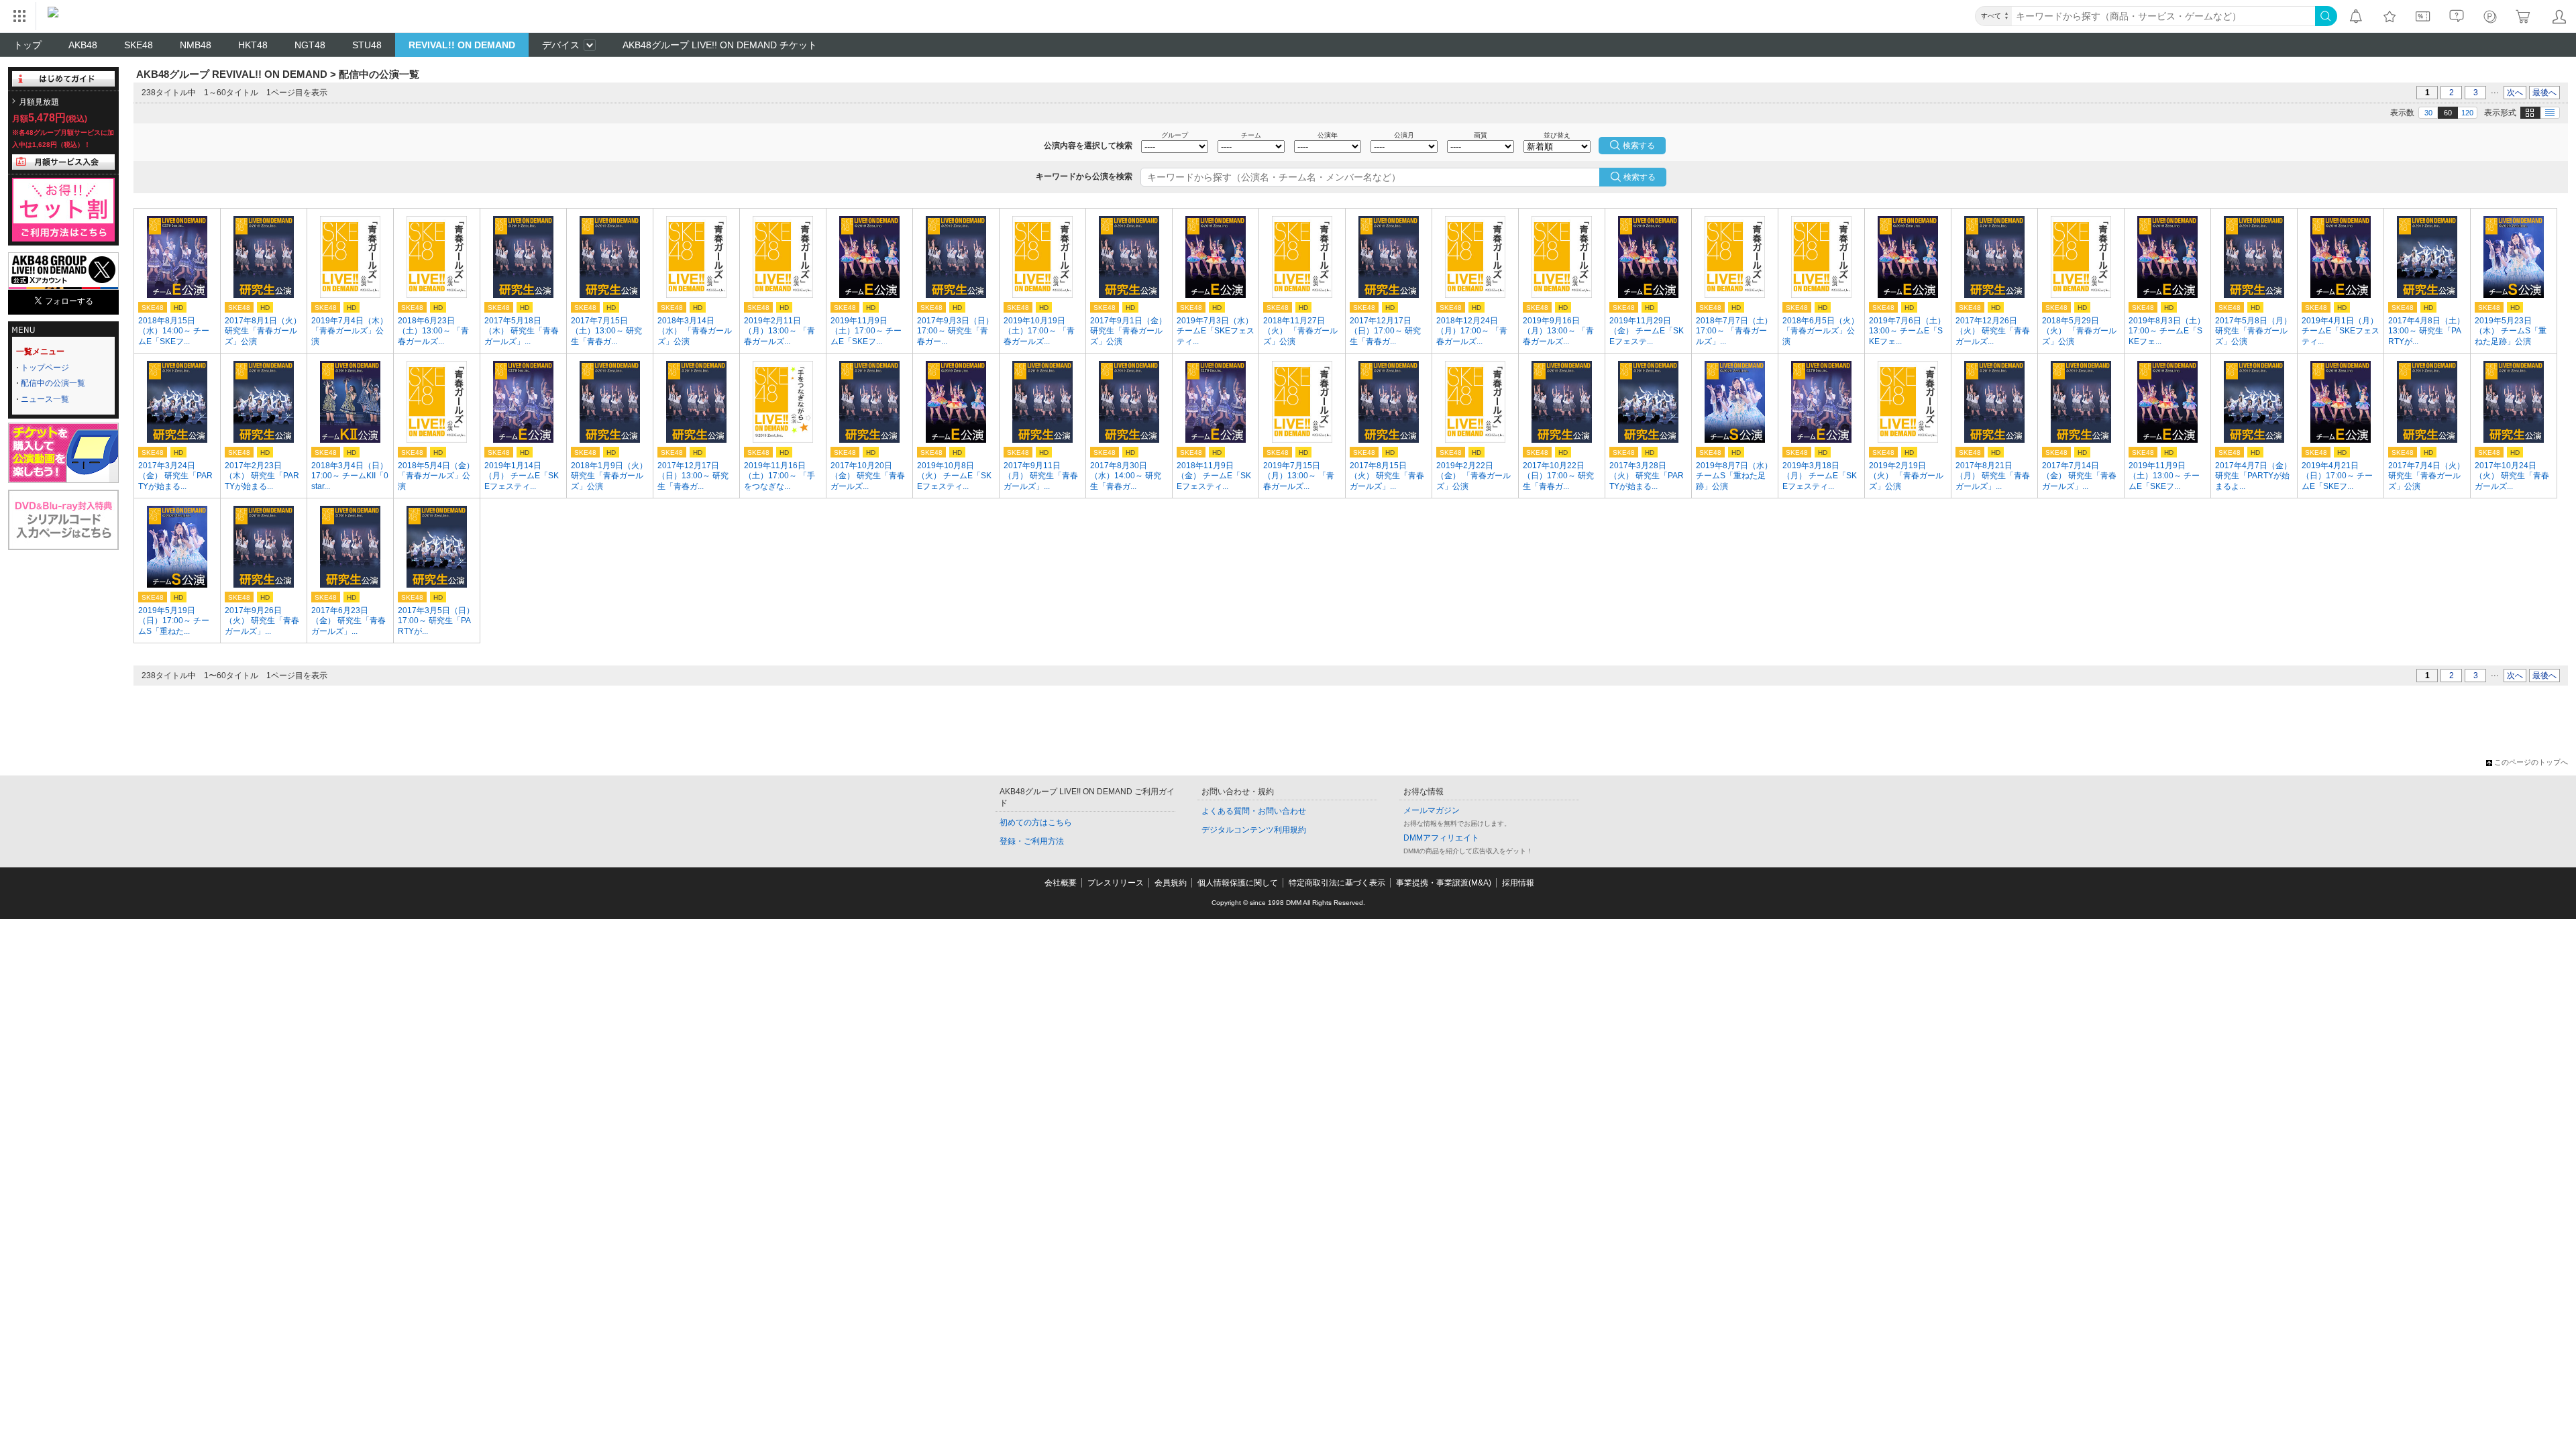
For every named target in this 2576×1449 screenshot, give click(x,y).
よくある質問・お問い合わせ (1254, 811)
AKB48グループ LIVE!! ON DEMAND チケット (720, 45)
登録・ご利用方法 (1032, 841)
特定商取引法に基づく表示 (1337, 883)
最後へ (2544, 93)
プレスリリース (1116, 883)
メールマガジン (1432, 810)
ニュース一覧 (45, 399)
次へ (2515, 93)
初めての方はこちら (1036, 822)
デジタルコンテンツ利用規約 (1254, 830)
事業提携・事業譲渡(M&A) (1444, 883)
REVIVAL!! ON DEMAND (462, 45)
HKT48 (253, 45)
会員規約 (1171, 883)
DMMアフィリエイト (1441, 838)
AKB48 (83, 45)
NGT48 (310, 45)
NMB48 (196, 45)
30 (2428, 113)
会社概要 (1061, 883)
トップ (28, 45)
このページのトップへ (2531, 762)
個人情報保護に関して (1238, 883)
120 (2467, 113)
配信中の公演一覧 (53, 383)
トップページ (45, 368)
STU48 (367, 45)
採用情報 (1518, 883)
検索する (1640, 177)
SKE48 (139, 45)
